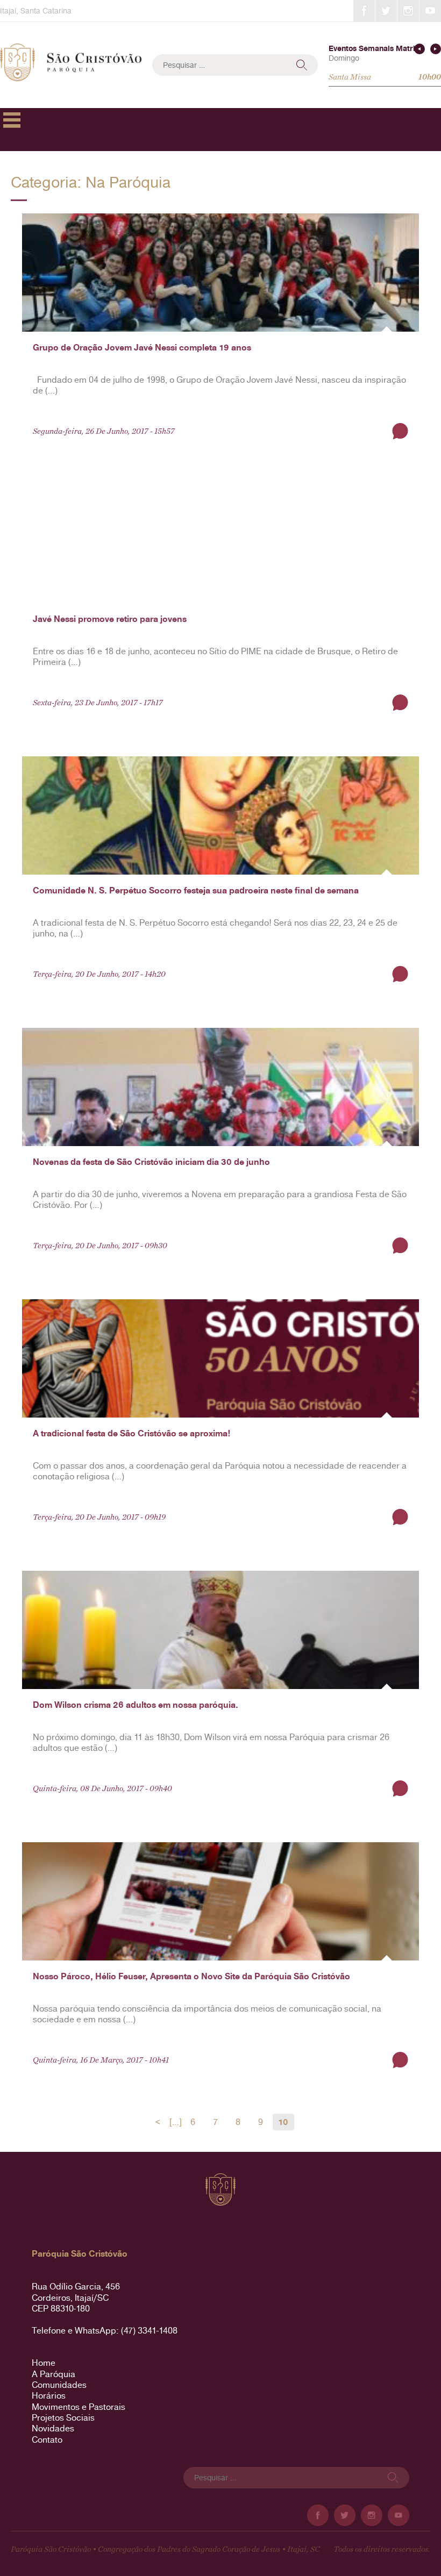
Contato (47, 2440)
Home (44, 2363)
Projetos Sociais (63, 2418)
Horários (49, 2396)
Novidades (53, 2428)
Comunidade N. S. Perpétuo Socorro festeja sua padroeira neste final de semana (196, 890)
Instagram (408, 11)
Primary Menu (12, 120)
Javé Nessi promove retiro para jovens (110, 619)
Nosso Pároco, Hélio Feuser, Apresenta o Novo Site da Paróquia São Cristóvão (191, 1976)
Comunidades (59, 2385)
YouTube (430, 11)
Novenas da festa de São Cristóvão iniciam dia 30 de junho (151, 1162)
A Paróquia (54, 2374)
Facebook (364, 11)
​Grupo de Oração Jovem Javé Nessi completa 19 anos (142, 348)
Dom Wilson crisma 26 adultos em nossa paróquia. (136, 1705)
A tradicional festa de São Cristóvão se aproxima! (131, 1433)
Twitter (386, 11)
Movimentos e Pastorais (79, 2407)
